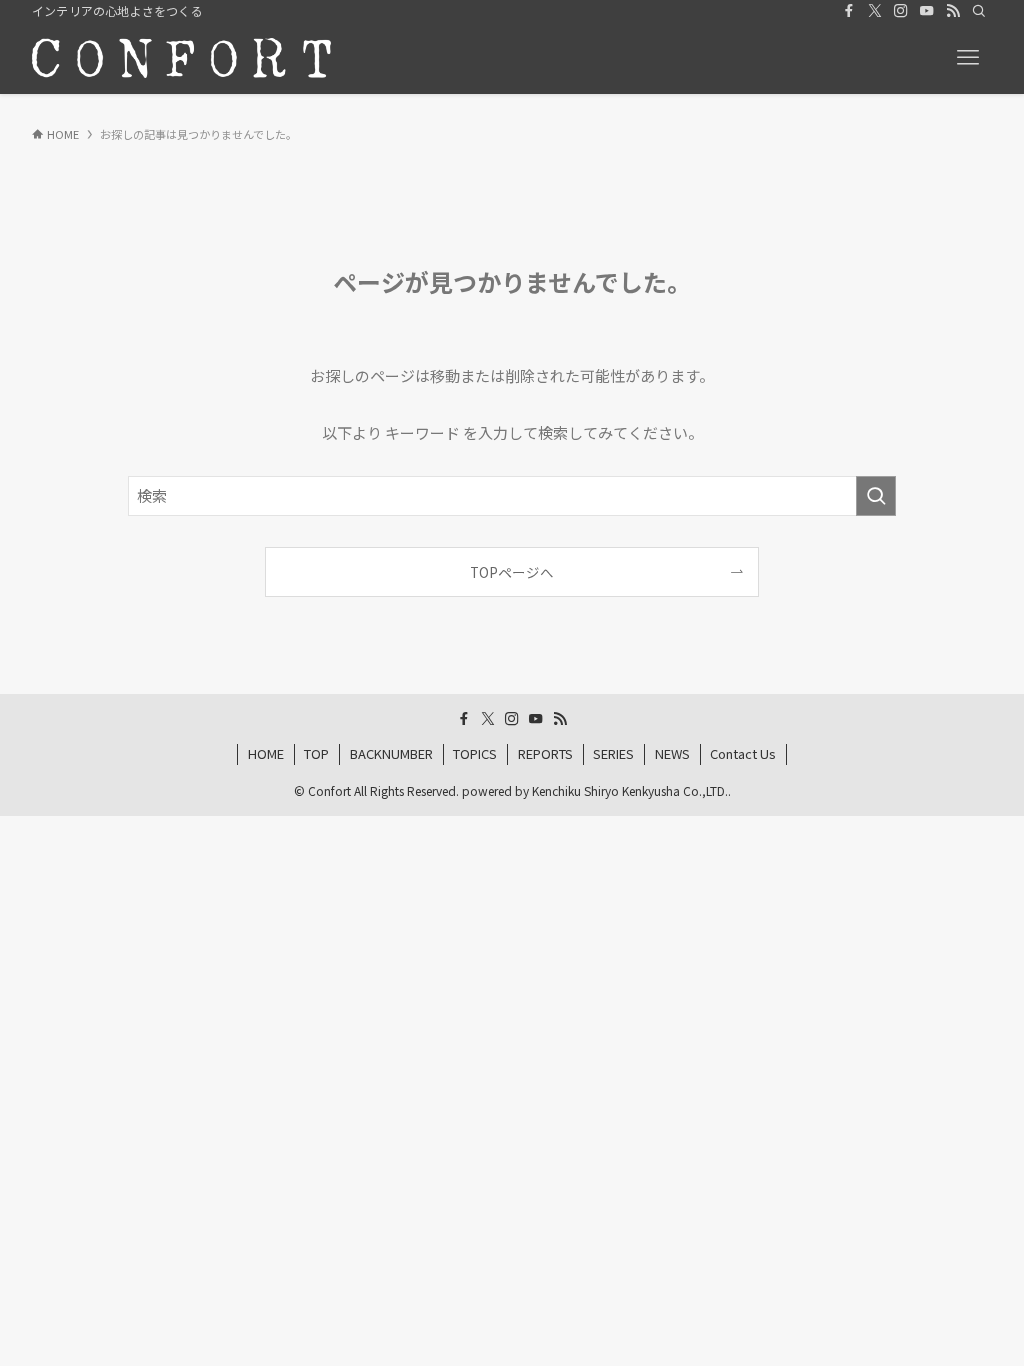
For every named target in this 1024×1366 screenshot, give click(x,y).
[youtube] (927, 11)
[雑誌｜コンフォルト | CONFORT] (181, 58)
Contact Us (743, 753)
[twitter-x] (875, 11)
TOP (316, 753)
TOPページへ (512, 572)
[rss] (953, 11)
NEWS (672, 753)
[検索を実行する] (876, 496)
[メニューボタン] (968, 58)
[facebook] (849, 11)
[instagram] (901, 11)
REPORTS (545, 753)
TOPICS (475, 753)
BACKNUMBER (391, 753)
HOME (266, 753)
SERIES (613, 753)
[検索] (979, 11)
